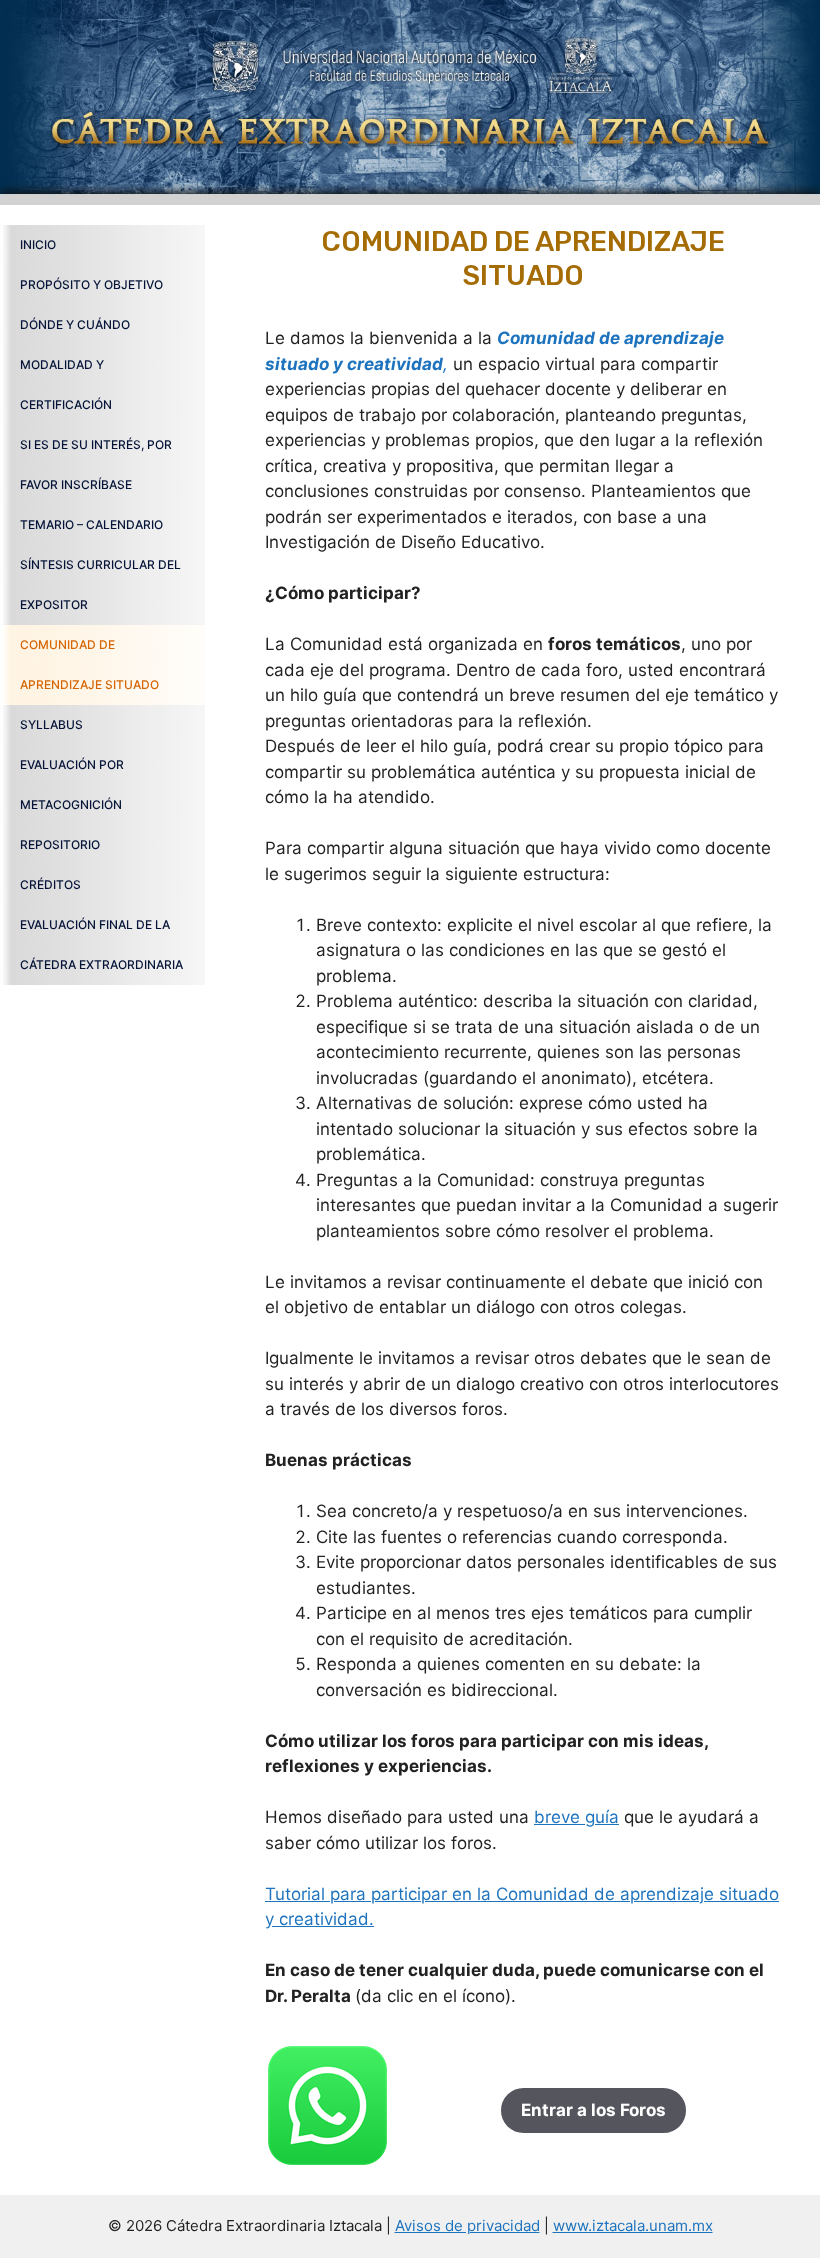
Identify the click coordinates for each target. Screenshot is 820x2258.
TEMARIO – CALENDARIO (91, 524)
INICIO (38, 244)
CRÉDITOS (50, 884)
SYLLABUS (51, 724)
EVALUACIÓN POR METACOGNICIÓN (72, 784)
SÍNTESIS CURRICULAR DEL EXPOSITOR (100, 584)
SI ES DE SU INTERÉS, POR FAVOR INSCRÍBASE (96, 464)
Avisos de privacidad (467, 2225)
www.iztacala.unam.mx (633, 2225)
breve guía (576, 1817)
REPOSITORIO (60, 844)
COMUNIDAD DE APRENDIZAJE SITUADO (89, 664)
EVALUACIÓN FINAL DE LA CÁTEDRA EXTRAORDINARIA (101, 944)
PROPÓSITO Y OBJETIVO (91, 284)
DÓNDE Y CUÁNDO (75, 324)
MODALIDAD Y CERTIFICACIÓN (66, 384)
